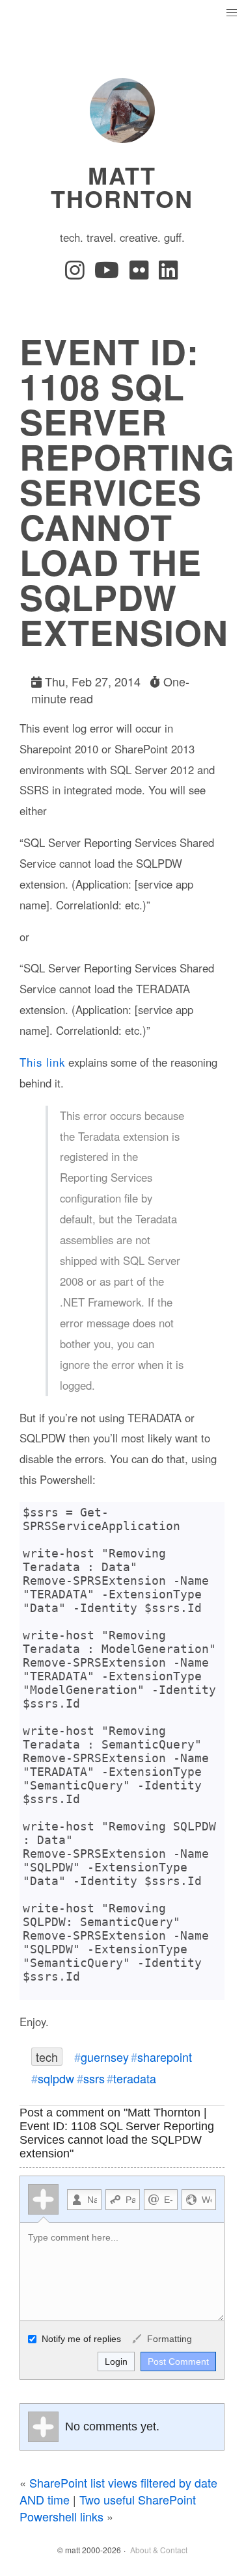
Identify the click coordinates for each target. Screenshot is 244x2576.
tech (47, 2057)
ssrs (94, 2078)
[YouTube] (109, 274)
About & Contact (159, 2550)
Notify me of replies (80, 2339)
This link (42, 1062)
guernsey (105, 2057)
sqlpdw (56, 2078)
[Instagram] (77, 274)
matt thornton (122, 187)
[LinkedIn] (169, 274)
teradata (135, 2078)
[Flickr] (142, 274)
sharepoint (165, 2057)
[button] (231, 13)
